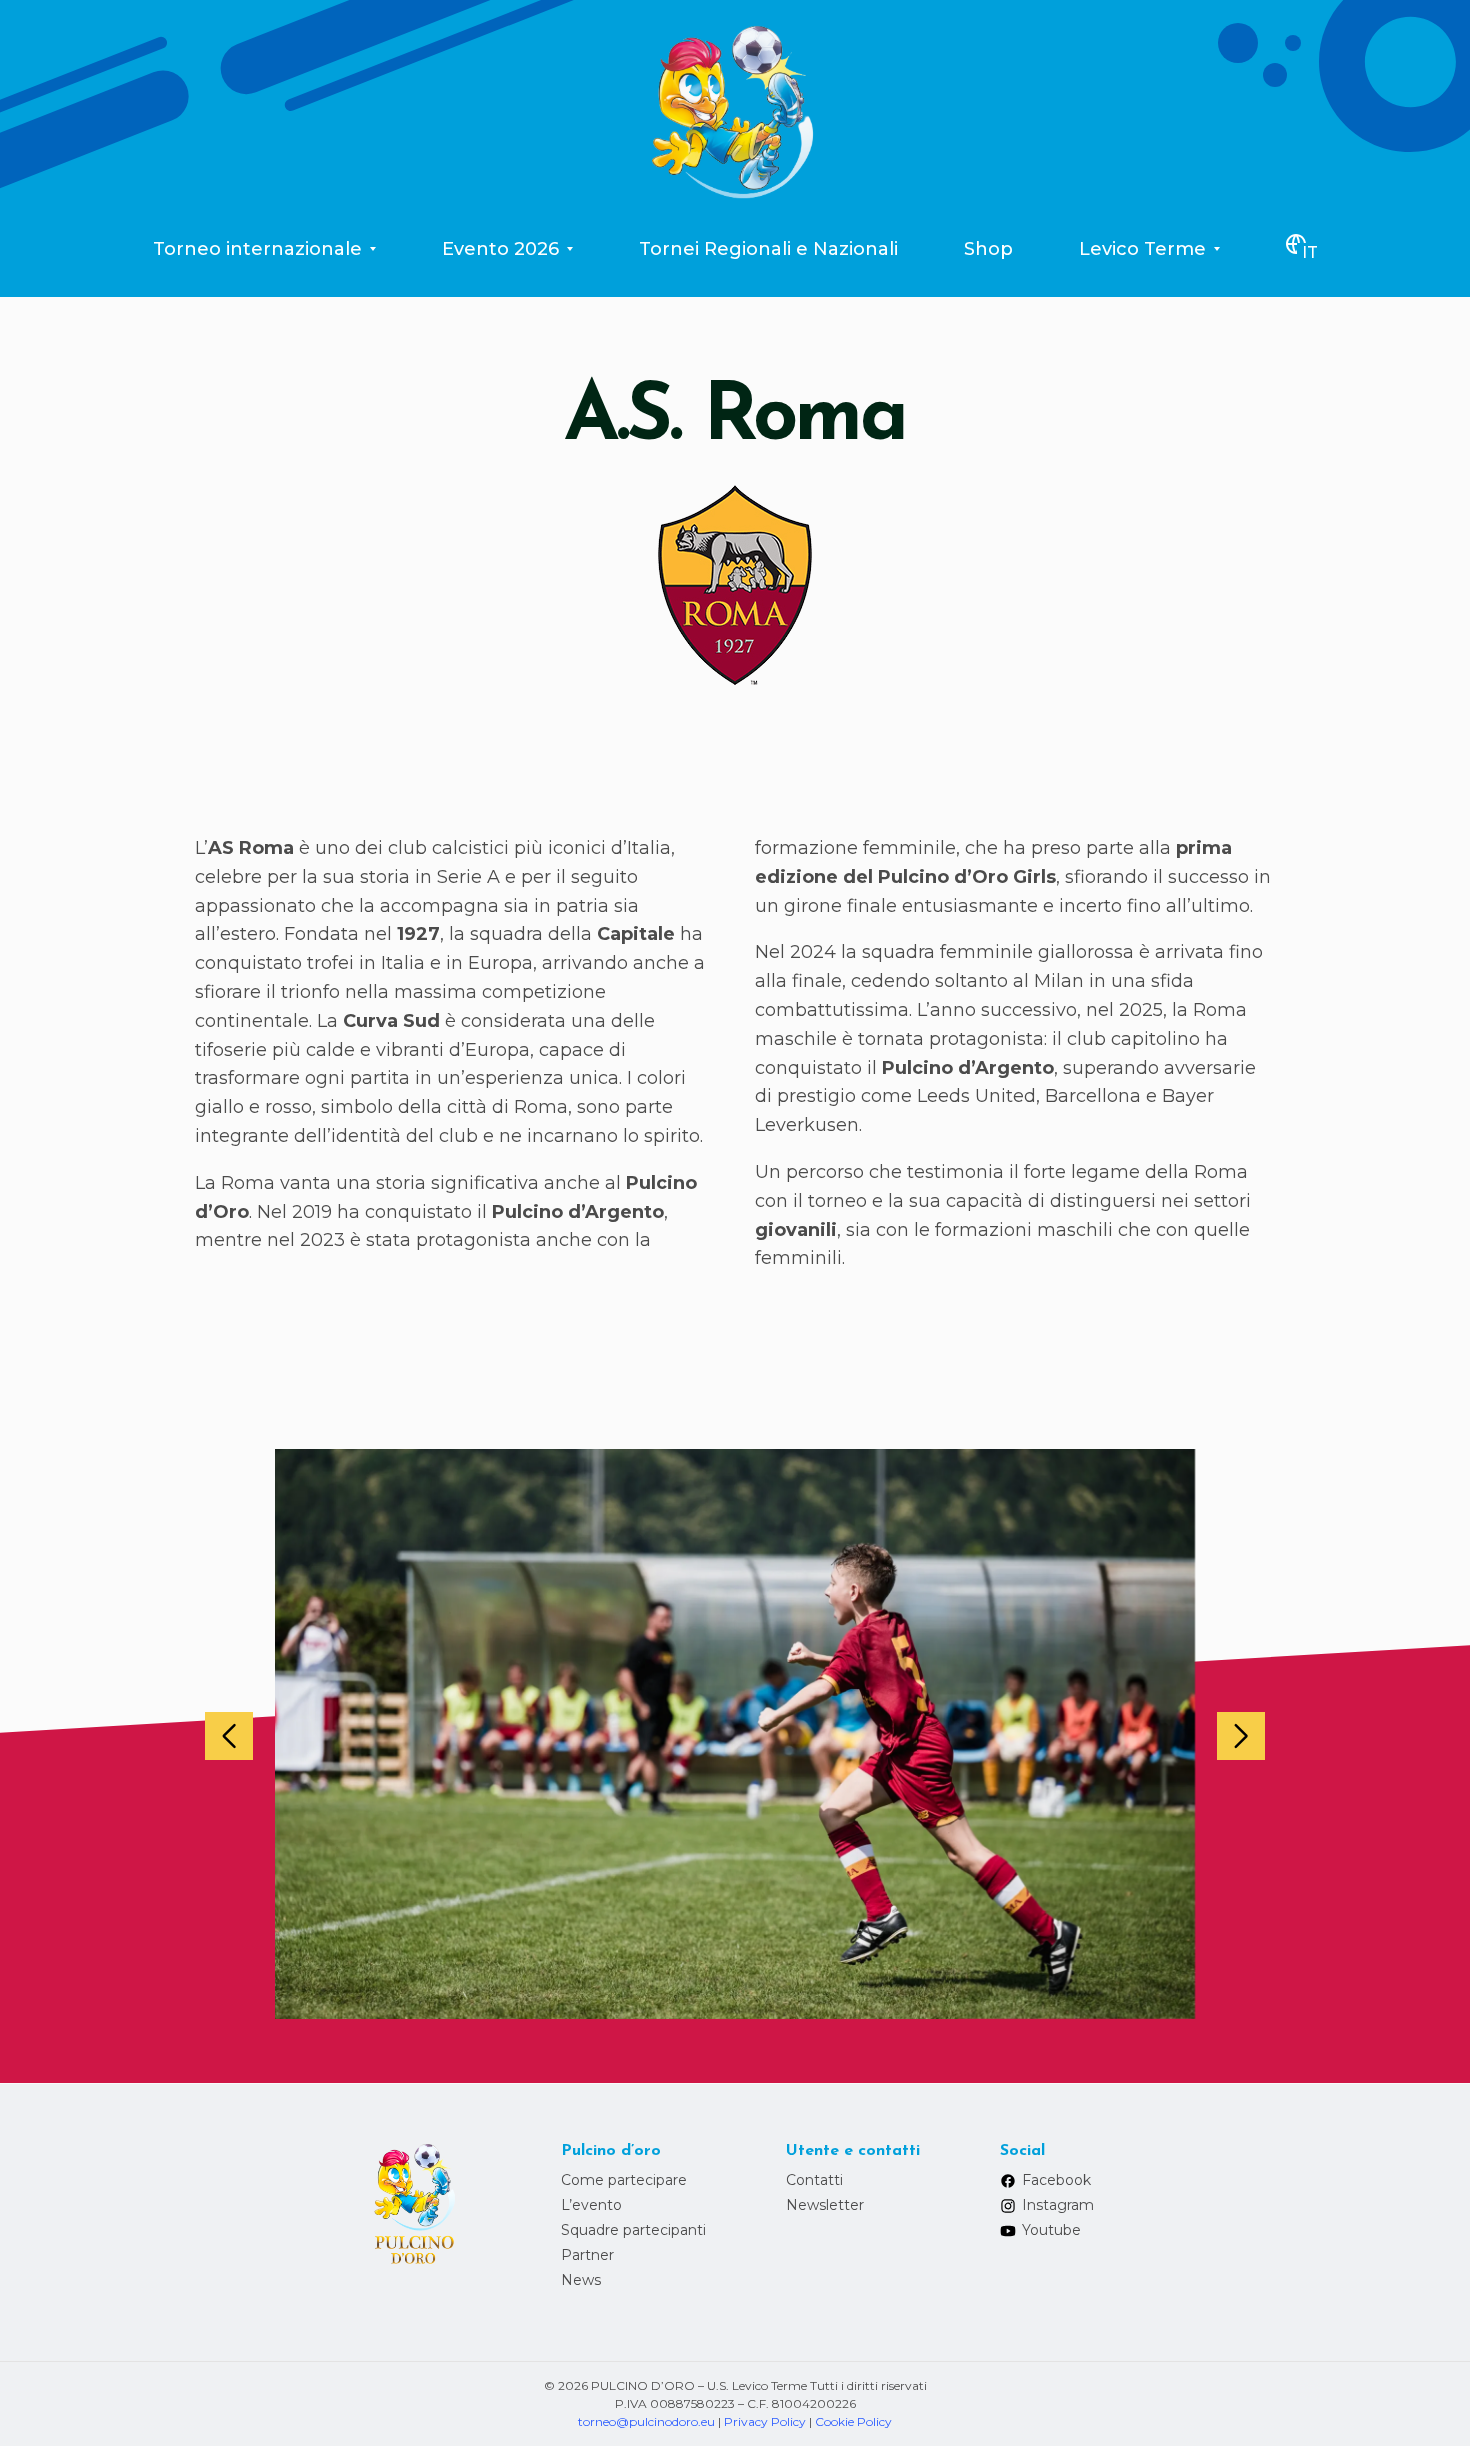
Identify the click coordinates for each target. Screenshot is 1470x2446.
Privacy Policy (765, 2421)
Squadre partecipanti (633, 2230)
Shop (988, 249)
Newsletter (825, 2205)
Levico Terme (1142, 249)
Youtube (1051, 2230)
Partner (587, 2255)
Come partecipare (624, 2180)
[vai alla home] (735, 109)
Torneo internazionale (257, 249)
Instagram (1058, 2205)
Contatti (814, 2180)
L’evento (591, 2205)
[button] (229, 1736)
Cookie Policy (853, 2421)
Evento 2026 (500, 249)
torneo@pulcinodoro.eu (646, 2421)
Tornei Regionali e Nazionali (768, 249)
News (581, 2280)
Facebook (1056, 2180)
